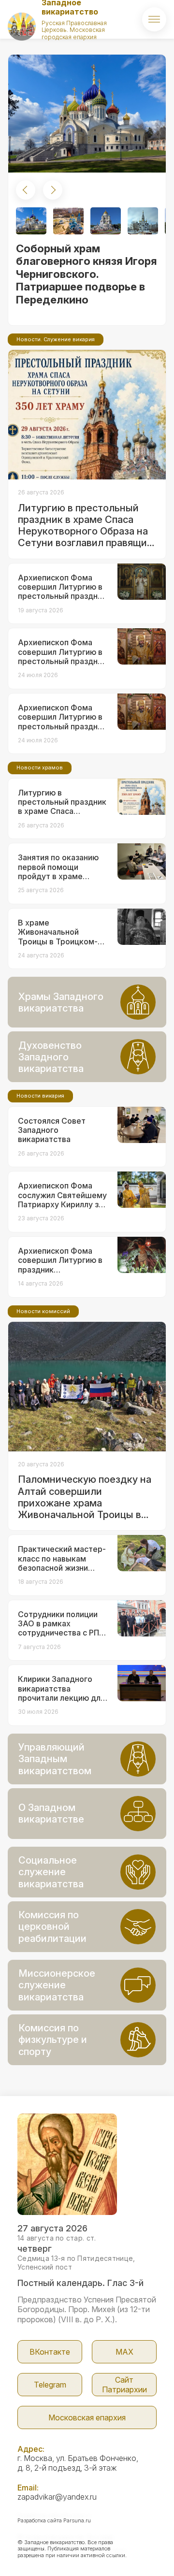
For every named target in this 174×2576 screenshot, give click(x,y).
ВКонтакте (50, 2352)
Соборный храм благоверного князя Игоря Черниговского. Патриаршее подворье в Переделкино (87, 274)
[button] (26, 190)
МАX (124, 2352)
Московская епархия (87, 2417)
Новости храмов (40, 767)
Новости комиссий (43, 1311)
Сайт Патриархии (124, 2385)
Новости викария (40, 1096)
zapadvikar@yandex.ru (57, 2497)
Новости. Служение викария (56, 339)
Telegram (50, 2385)
